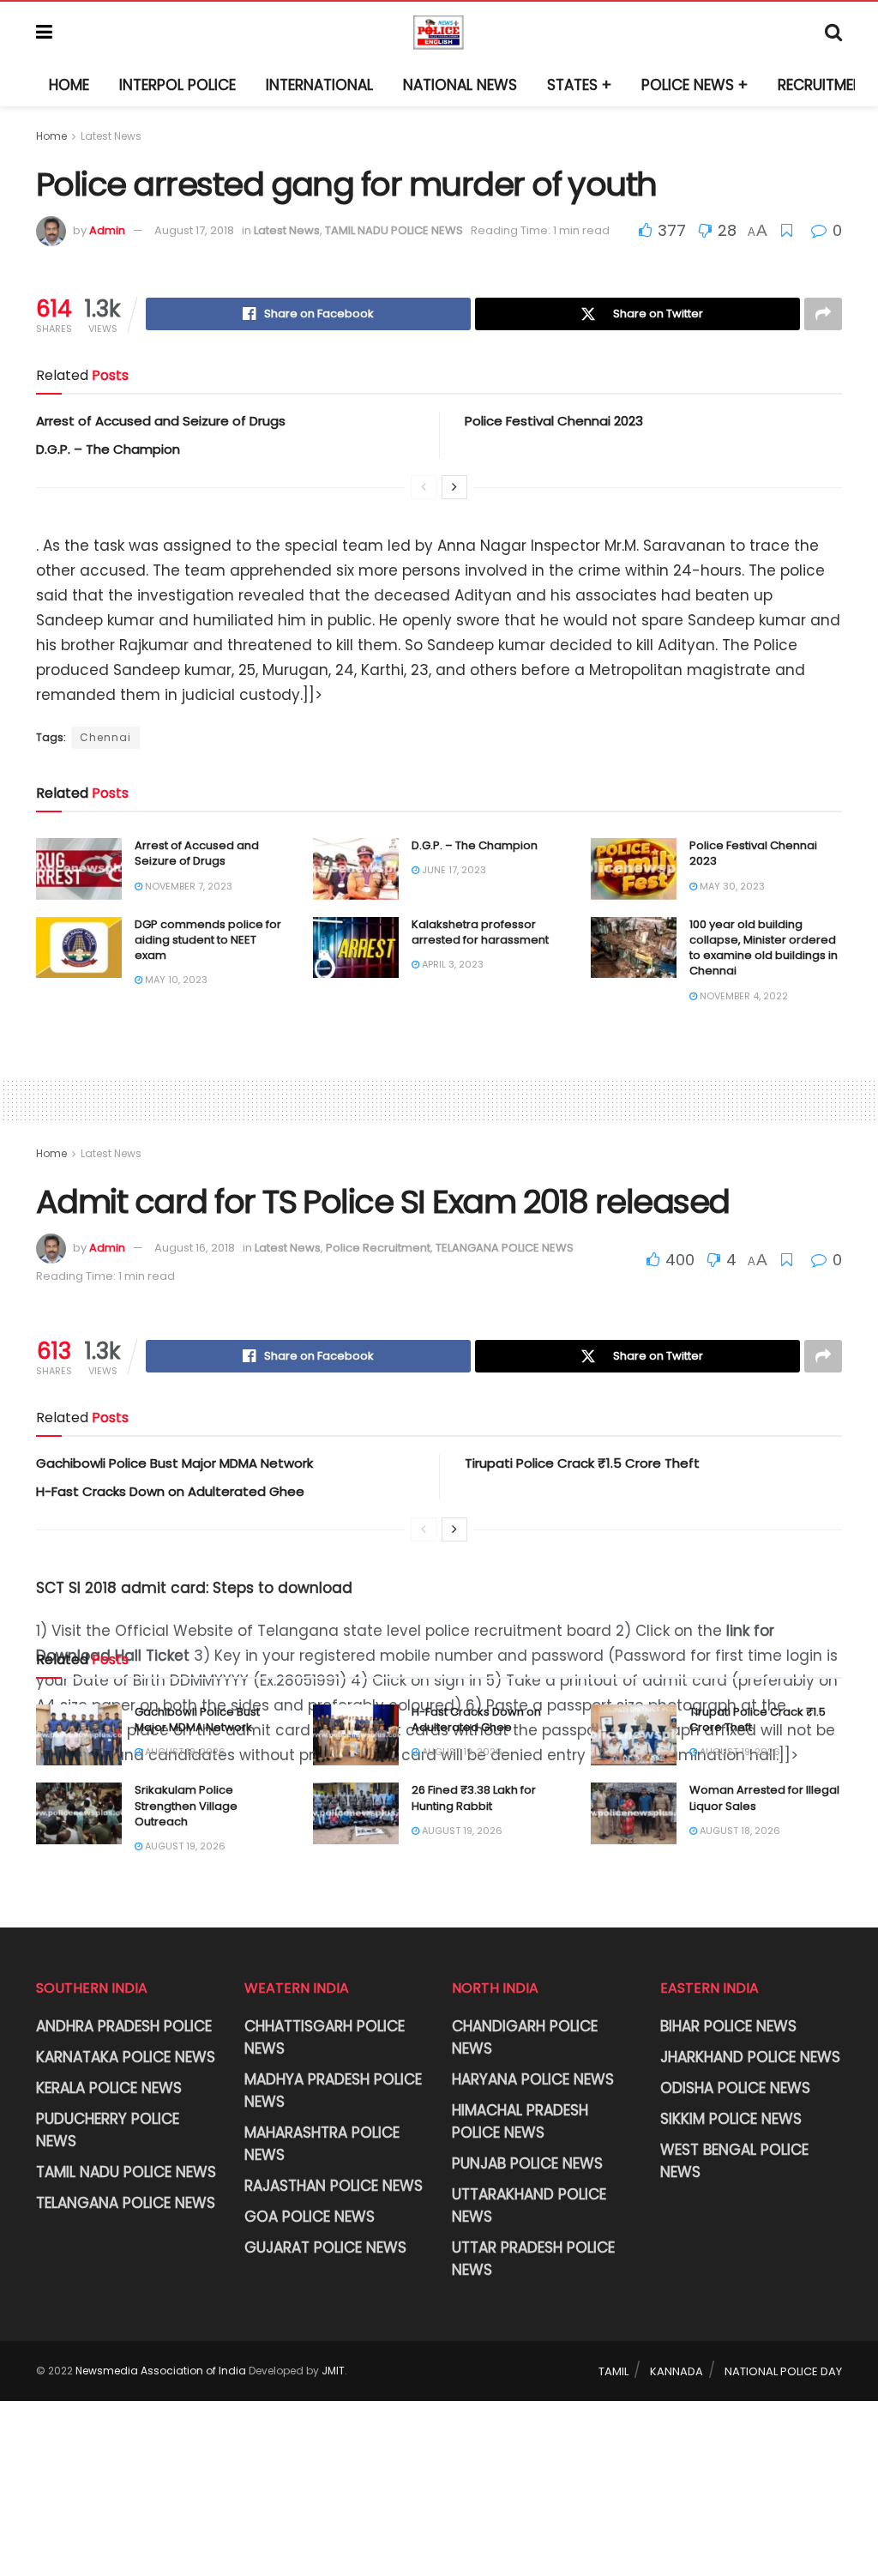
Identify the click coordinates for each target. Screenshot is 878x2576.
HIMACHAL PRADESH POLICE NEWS (520, 2121)
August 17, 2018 (194, 230)
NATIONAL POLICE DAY (783, 2371)
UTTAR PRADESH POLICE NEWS (533, 2259)
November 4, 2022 (743, 996)
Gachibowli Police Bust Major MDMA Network (174, 1463)
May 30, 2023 (731, 886)
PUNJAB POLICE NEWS (527, 2163)
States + (579, 85)
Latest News (111, 136)
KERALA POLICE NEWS (109, 2088)
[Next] (454, 487)
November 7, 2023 (187, 886)
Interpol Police (177, 85)
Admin (107, 230)
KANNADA (677, 2371)
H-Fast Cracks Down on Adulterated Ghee (170, 1491)
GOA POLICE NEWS (310, 2217)
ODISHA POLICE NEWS (735, 2088)
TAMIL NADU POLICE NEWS (394, 230)
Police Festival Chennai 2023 (554, 421)
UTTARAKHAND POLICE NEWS (529, 2205)
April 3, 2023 (451, 964)
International (319, 85)
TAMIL (613, 2371)
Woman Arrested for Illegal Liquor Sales (764, 1798)
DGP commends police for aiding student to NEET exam (208, 940)
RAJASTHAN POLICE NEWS (334, 2186)
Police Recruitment (378, 1248)
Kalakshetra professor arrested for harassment (480, 932)
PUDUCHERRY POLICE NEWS (108, 2130)
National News (460, 85)
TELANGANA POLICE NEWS (505, 1248)
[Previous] (424, 487)
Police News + (695, 85)
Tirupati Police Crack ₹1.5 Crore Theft (582, 1463)
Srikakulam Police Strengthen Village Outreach (186, 1805)
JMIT (333, 2371)
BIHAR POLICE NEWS (728, 2026)
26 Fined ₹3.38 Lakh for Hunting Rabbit (474, 1798)
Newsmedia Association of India (161, 2371)
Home (69, 85)
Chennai (105, 737)
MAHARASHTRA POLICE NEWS (322, 2144)
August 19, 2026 (184, 1752)
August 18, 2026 (739, 1831)
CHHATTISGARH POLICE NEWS (325, 2037)
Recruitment (825, 85)
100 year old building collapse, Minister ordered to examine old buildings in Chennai (764, 948)
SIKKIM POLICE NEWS (731, 2119)
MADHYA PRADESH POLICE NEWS (333, 2090)
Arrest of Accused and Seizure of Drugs (161, 421)
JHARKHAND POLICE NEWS (750, 2057)
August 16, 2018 (195, 1248)
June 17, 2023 (453, 870)
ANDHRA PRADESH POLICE (124, 2026)
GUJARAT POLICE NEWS (325, 2247)
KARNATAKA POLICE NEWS (126, 2057)
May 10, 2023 (175, 980)
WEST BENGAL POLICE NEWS (734, 2161)
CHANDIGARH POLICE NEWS (525, 2037)
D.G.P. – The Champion (108, 449)
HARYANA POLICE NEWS (533, 2079)
